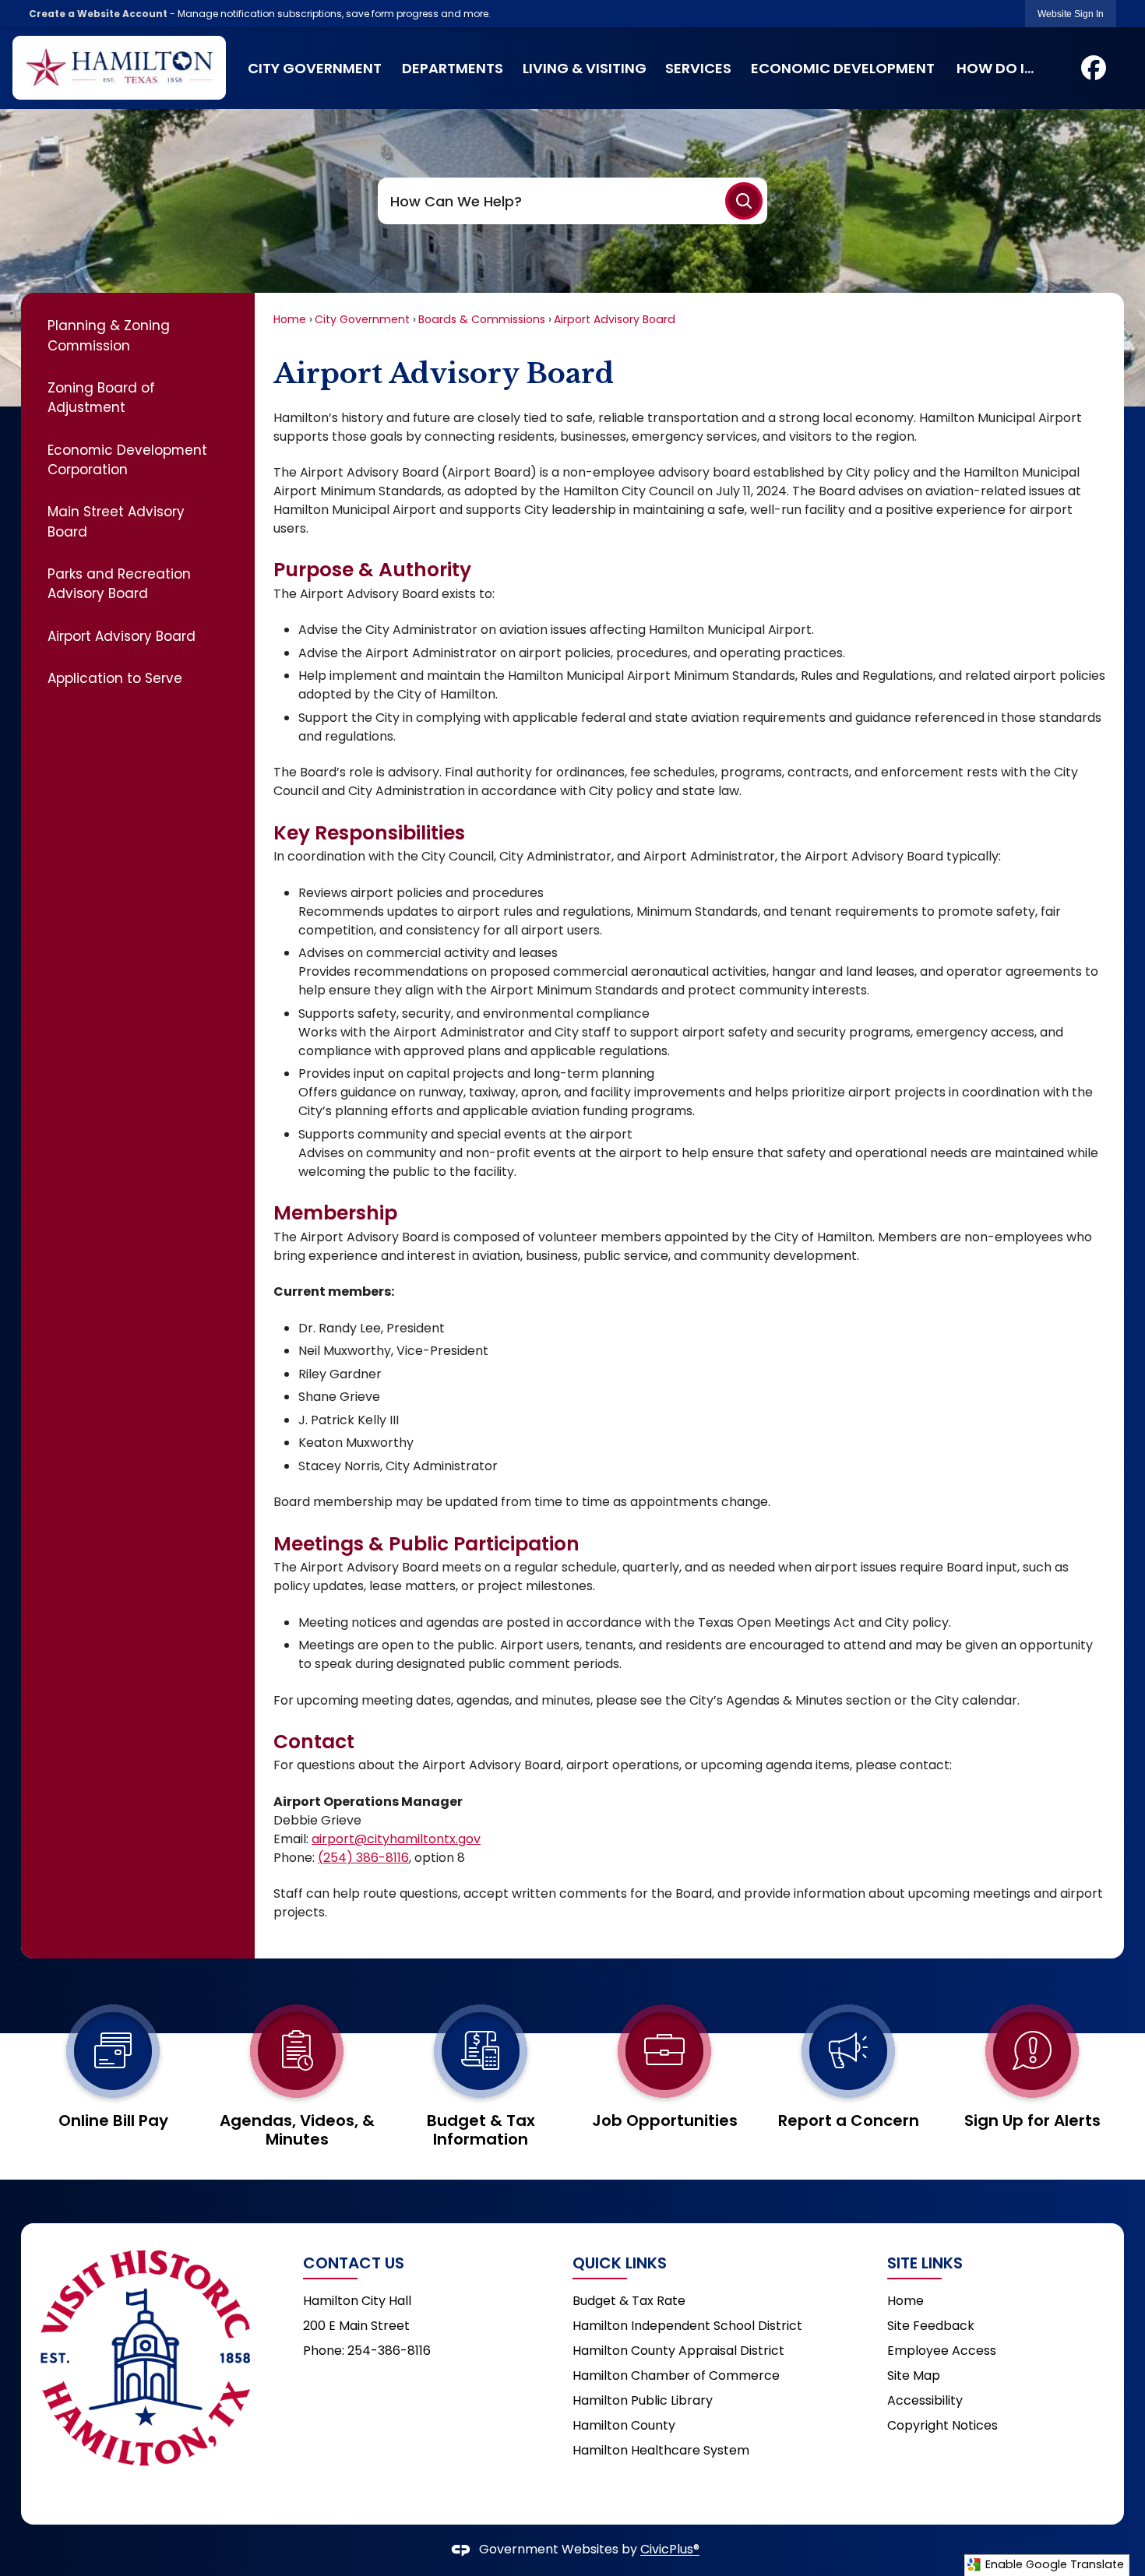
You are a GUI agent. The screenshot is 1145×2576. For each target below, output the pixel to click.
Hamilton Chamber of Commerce (676, 2375)
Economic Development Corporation (127, 460)
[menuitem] (315, 68)
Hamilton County (624, 2425)
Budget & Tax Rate (629, 2301)
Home (290, 319)
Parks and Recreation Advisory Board (119, 584)
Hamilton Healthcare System (661, 2450)
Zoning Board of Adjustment (101, 398)
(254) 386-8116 (363, 1858)
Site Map (914, 2375)
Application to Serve (115, 678)
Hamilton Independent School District (687, 2326)
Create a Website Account (98, 14)
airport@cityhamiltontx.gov (396, 1839)
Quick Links (620, 2263)
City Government (362, 319)
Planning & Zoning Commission (109, 335)
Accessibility (925, 2400)
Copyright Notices (942, 2425)
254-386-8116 (389, 2351)
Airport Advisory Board (122, 636)
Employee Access (942, 2351)
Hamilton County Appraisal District (678, 2351)
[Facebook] (1094, 68)
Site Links (925, 2263)
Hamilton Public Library (643, 2400)
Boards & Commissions (482, 319)
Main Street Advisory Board (116, 521)
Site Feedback (931, 2326)
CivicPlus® (670, 2550)
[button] (744, 201)
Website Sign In (1071, 14)
